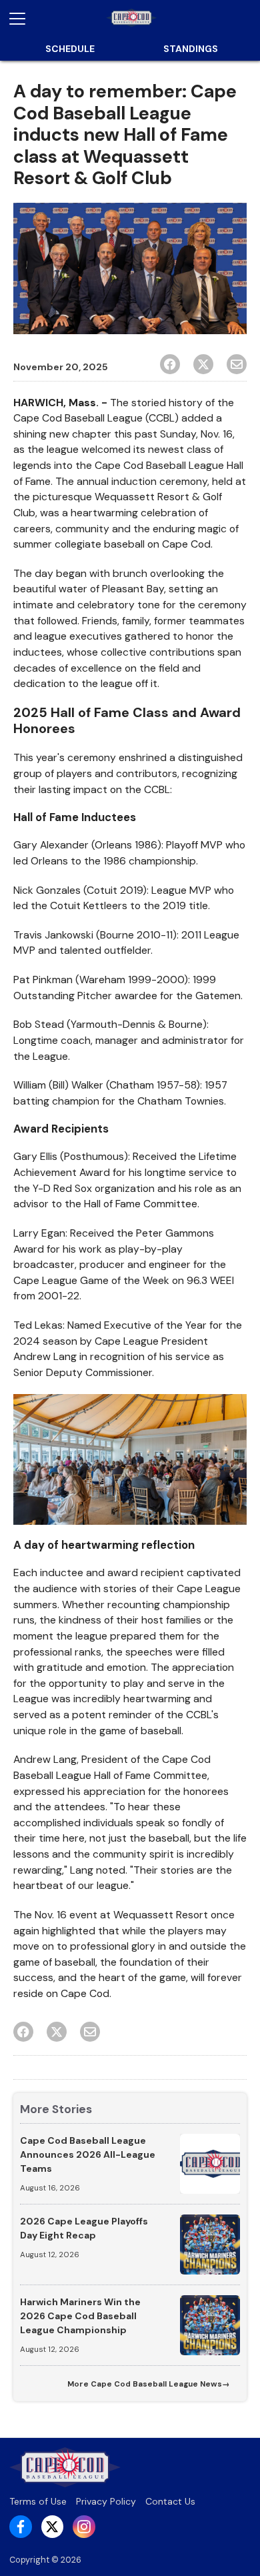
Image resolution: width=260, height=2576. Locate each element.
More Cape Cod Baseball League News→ (148, 2384)
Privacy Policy (106, 2501)
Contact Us (170, 2501)
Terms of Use (38, 2501)
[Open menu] (23, 19)
